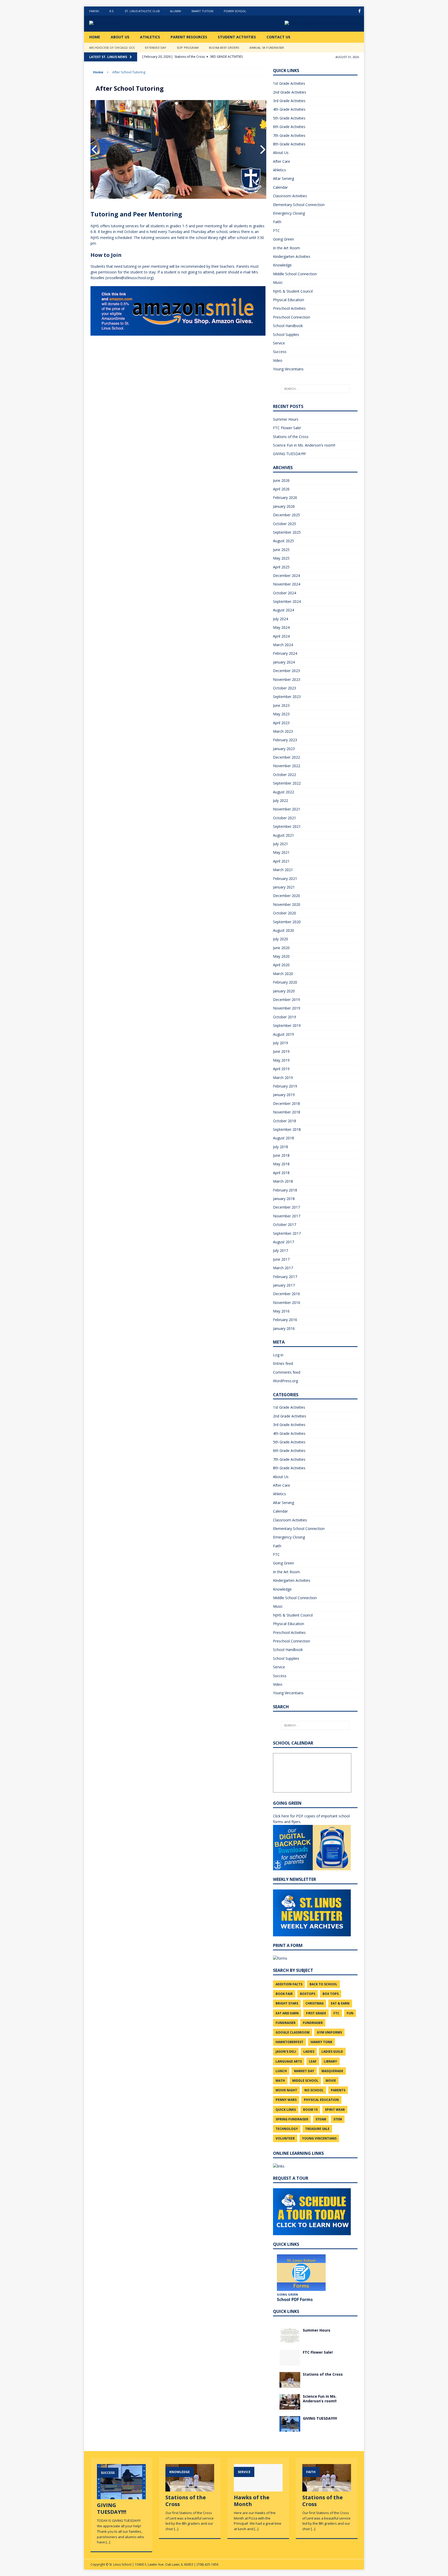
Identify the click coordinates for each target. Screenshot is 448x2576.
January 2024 (284, 662)
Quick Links (286, 2110)
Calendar (280, 187)
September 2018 (287, 1129)
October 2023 (285, 688)
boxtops (308, 1994)
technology (287, 2129)
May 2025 (281, 558)
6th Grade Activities (289, 127)
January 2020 (284, 991)
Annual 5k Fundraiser (267, 48)
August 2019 (283, 1034)
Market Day (304, 2071)
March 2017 (283, 1268)
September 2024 (287, 601)
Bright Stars (287, 2003)
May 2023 (281, 714)
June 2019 (281, 1051)
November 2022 (287, 766)
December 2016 (286, 1294)
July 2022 (281, 800)
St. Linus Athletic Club (142, 11)
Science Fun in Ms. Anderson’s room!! (304, 445)
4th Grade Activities (289, 109)
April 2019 (281, 1069)
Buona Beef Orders (224, 48)
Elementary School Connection (299, 205)
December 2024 (286, 576)
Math (280, 2081)
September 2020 (287, 922)
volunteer (285, 2138)
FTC (276, 231)
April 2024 (281, 636)
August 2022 (283, 792)
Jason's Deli (286, 2052)
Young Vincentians (288, 369)
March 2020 (283, 974)
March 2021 (283, 870)
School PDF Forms (295, 2299)
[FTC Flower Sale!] (290, 2362)
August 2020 (283, 930)
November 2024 (287, 584)
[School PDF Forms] (301, 2273)
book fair (284, 1994)
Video (278, 360)
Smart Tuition (202, 11)
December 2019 (286, 1000)
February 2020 (285, 982)
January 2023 (284, 749)
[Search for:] (315, 389)
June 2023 (281, 705)
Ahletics (279, 170)
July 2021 (281, 844)
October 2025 (285, 524)
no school (314, 2090)
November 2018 (287, 1112)
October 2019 (285, 1017)
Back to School (323, 1984)
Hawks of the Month (252, 2501)
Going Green (283, 239)
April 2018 (281, 1173)
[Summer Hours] (290, 2340)
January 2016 (284, 1328)
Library (330, 2061)
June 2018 (281, 1155)
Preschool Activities (289, 308)
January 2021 (284, 887)
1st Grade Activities (289, 83)
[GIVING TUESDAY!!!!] (290, 2429)
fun (350, 2013)
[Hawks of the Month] (258, 2489)
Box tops (331, 1994)
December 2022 (286, 757)
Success (280, 352)
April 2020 (281, 965)
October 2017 (285, 1225)
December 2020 (286, 896)
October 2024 (285, 593)
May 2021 (281, 852)
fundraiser (286, 2023)
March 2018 (283, 1181)
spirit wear (335, 2110)
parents (338, 2090)
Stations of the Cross (291, 437)
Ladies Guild (332, 2052)
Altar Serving (283, 178)
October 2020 (285, 913)
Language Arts (289, 2061)
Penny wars (286, 2100)
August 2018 (283, 1138)
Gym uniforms (329, 2032)
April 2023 (281, 723)
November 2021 (287, 809)
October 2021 (285, 818)
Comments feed (287, 1372)
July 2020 (281, 939)
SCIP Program (188, 48)
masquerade (332, 2071)
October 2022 (285, 775)
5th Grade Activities (289, 118)
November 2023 (287, 679)
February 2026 (285, 497)
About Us (120, 37)
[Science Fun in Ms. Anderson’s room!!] (290, 2407)
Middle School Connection (295, 274)
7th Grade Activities (289, 135)
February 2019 (285, 1086)
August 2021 (283, 835)
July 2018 (281, 1147)
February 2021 (285, 878)
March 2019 (283, 1078)
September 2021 (287, 826)
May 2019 (281, 1060)
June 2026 (281, 480)
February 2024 (285, 653)
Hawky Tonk (321, 2042)
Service (279, 343)
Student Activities (237, 37)
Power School (235, 11)
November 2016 (287, 1303)
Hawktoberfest (289, 2042)
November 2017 (287, 1216)
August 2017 (283, 1242)
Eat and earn (287, 2013)
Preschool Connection (292, 317)
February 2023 (285, 740)
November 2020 (287, 904)
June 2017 (281, 1259)
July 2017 (281, 1250)
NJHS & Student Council (293, 291)
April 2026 (281, 489)
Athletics (150, 37)
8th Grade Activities (289, 144)
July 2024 (281, 619)
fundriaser (313, 2023)
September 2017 (287, 1233)
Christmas (314, 2003)
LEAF (313, 2061)
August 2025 (283, 541)
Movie (331, 2081)
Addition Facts (289, 1984)
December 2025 (286, 515)
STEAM (321, 2119)
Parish (94, 11)
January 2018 (284, 1199)
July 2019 (281, 1043)
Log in (278, 1355)
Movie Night (286, 2090)
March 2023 (283, 731)
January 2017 (284, 1285)
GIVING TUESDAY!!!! (289, 454)
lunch (281, 2071)
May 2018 (281, 1164)
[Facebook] (359, 11)
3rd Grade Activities (289, 101)
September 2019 (287, 1025)
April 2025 (281, 567)
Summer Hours (286, 419)
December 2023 (286, 671)
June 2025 (281, 550)
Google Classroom (293, 2032)
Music (278, 282)
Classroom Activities (290, 196)
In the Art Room (286, 248)
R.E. (112, 11)
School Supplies (286, 334)
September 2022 (287, 783)
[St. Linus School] (128, 24)
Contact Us (278, 37)
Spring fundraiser (292, 2119)
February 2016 (285, 1320)
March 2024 (283, 645)
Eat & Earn (340, 2003)
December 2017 (286, 1207)
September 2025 (287, 532)
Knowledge (282, 265)
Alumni (176, 11)
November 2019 (287, 1008)
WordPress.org (285, 1381)
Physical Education (289, 300)
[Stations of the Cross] (290, 2384)
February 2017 (285, 1277)
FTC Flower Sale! (287, 428)
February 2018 (285, 1190)
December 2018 (286, 1103)
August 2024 (283, 610)
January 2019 (284, 1095)
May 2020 (281, 956)
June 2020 (281, 948)
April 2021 (281, 861)
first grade (316, 2013)
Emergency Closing (289, 213)
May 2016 (281, 1311)
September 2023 (287, 697)
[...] (108, 2542)
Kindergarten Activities (292, 256)
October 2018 (285, 1121)
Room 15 (310, 2110)
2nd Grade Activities (290, 92)
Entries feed (283, 1363)
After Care (282, 161)
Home (95, 37)
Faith (277, 222)
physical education (321, 2100)
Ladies (309, 2052)
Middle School (305, 2081)
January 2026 (284, 506)
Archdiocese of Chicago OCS (112, 48)
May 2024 (281, 627)
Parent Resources (189, 37)
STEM (338, 2119)
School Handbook (288, 326)
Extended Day (156, 48)
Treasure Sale (317, 2129)
